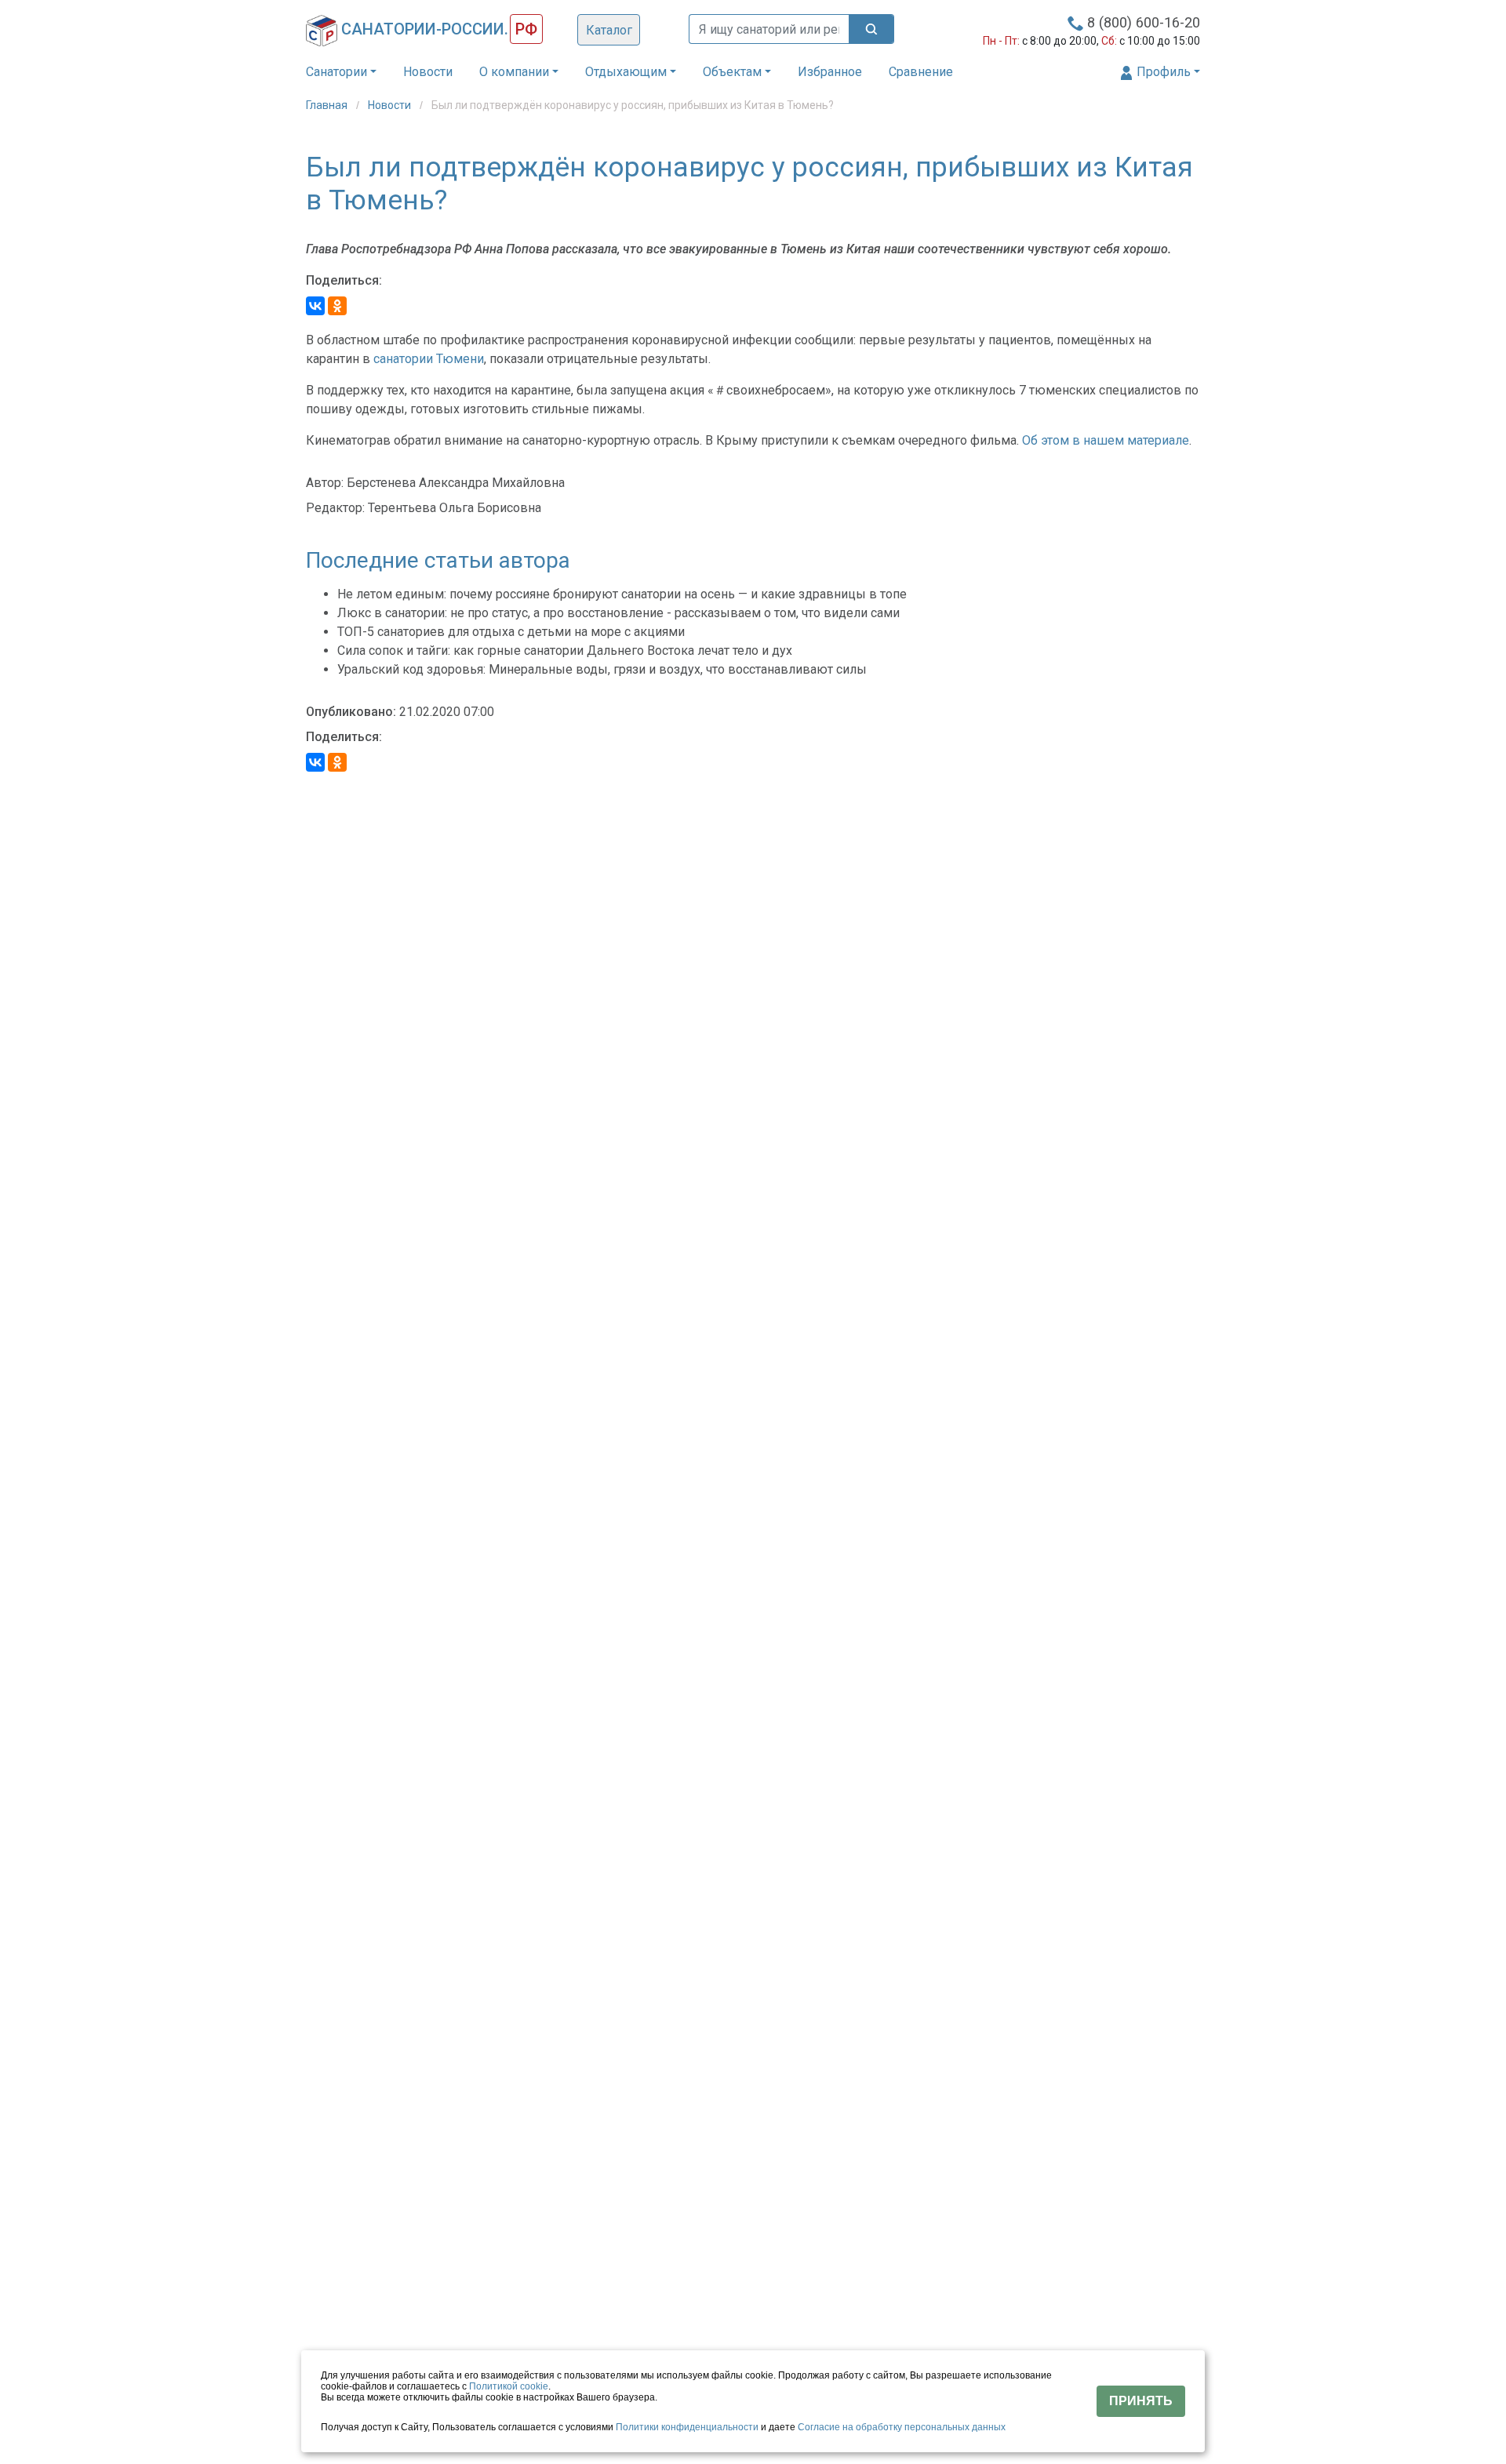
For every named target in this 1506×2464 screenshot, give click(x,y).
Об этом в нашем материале (1106, 440)
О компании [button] (514, 72)
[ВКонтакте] (315, 306)
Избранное (830, 72)
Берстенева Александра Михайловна (456, 483)
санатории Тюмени (429, 359)
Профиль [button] (1162, 72)
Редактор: (335, 508)
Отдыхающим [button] (626, 72)
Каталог (609, 30)
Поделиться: (344, 280)
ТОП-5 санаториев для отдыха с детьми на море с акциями (511, 632)
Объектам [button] (732, 72)
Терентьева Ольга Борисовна (455, 508)
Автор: (325, 483)
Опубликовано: (351, 712)
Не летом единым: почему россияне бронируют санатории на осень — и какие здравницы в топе (622, 594)
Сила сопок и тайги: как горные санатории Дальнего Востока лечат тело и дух (565, 651)
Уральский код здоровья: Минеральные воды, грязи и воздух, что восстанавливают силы (602, 669)
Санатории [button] (336, 72)
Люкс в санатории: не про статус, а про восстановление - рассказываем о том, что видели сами (618, 613)
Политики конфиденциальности (687, 2427)
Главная (328, 105)
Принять (1141, 2401)
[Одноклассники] (337, 306)
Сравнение (921, 72)
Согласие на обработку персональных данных (902, 2427)
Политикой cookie (509, 2386)
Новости (428, 72)
